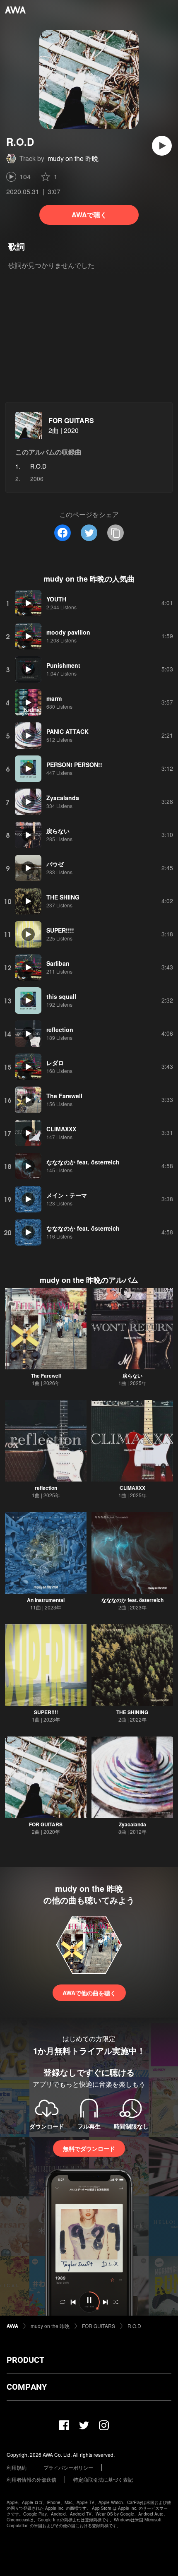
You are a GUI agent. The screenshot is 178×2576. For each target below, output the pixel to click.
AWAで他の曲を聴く (89, 1993)
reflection (46, 1488)
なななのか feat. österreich (132, 1600)
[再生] (162, 146)
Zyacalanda (132, 1824)
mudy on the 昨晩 (73, 158)
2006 (37, 479)
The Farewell (46, 1376)
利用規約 (17, 2467)
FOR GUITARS (71, 420)
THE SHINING (132, 1712)
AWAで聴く (89, 215)
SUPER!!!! (46, 1712)
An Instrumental (46, 1600)
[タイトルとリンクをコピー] (115, 533)
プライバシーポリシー (68, 2467)
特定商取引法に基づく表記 (103, 2479)
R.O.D (134, 2326)
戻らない (132, 1376)
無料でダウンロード (89, 2148)
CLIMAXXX (132, 1488)
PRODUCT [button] (25, 2360)
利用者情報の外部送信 (31, 2479)
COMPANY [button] (27, 2387)
